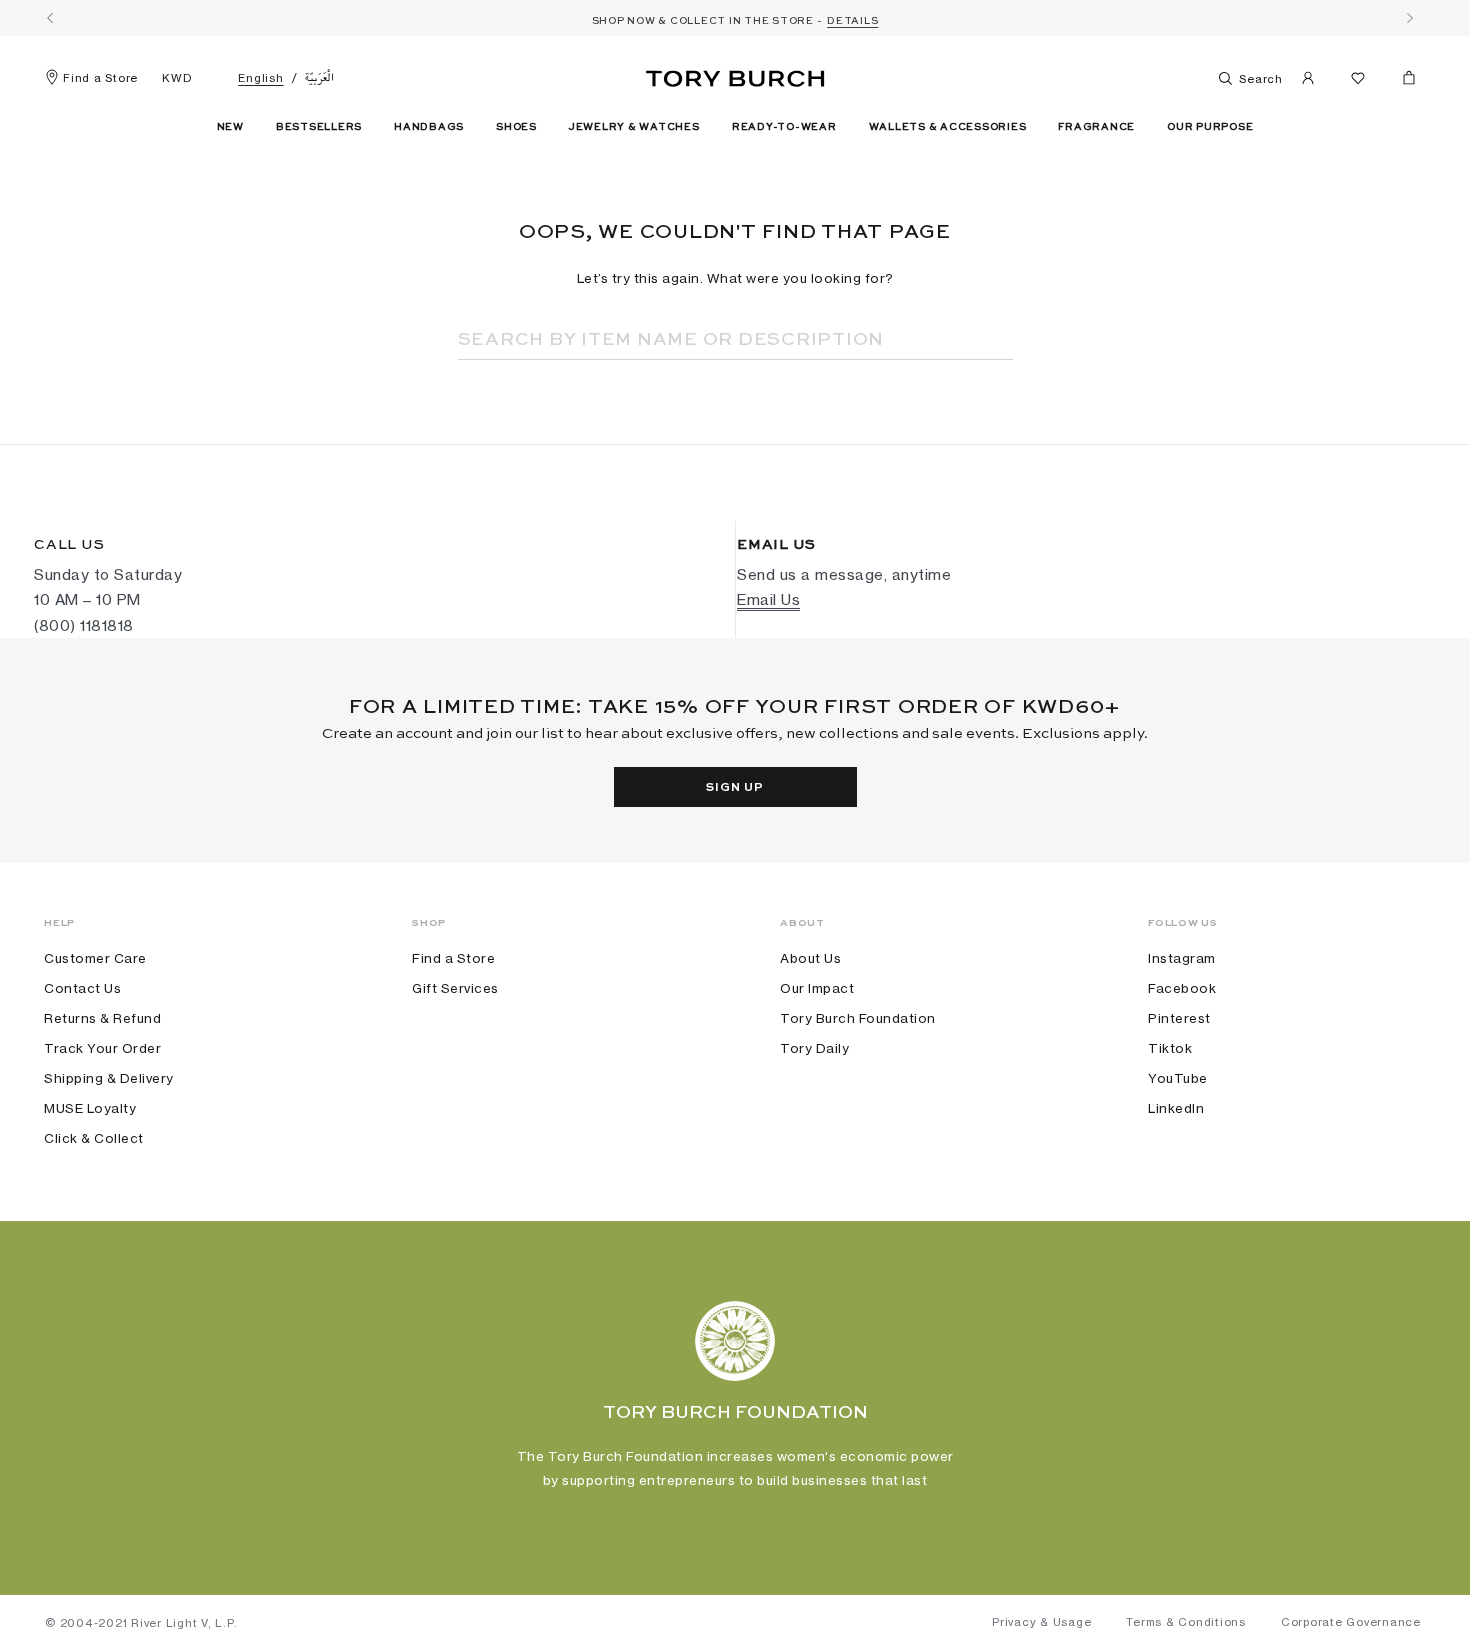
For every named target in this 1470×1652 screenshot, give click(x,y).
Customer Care (95, 958)
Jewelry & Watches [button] (634, 127)
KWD (176, 78)
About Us (810, 958)
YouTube (1178, 1078)
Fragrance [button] (1096, 127)
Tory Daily (814, 1048)
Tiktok (1170, 1048)
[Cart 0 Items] (1401, 82)
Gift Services (455, 988)
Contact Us (82, 988)
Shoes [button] (516, 127)
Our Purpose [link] (1210, 127)
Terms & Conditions (1186, 1622)
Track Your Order (102, 1048)
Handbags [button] (429, 127)
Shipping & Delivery (109, 1078)
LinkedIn (1176, 1108)
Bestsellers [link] (319, 127)
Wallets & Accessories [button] (948, 127)
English (260, 78)
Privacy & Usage (1041, 1622)
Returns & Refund (102, 1018)
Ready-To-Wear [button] (784, 127)
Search (1259, 79)
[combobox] (708, 340)
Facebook (1182, 988)
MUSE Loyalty (90, 1108)
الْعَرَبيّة (319, 78)
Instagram (1182, 958)
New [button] (230, 127)
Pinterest (1179, 1018)
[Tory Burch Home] (735, 75)
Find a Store (100, 78)
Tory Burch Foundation (858, 1018)
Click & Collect (94, 1138)
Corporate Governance (1351, 1622)
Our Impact (817, 988)
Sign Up (734, 788)
